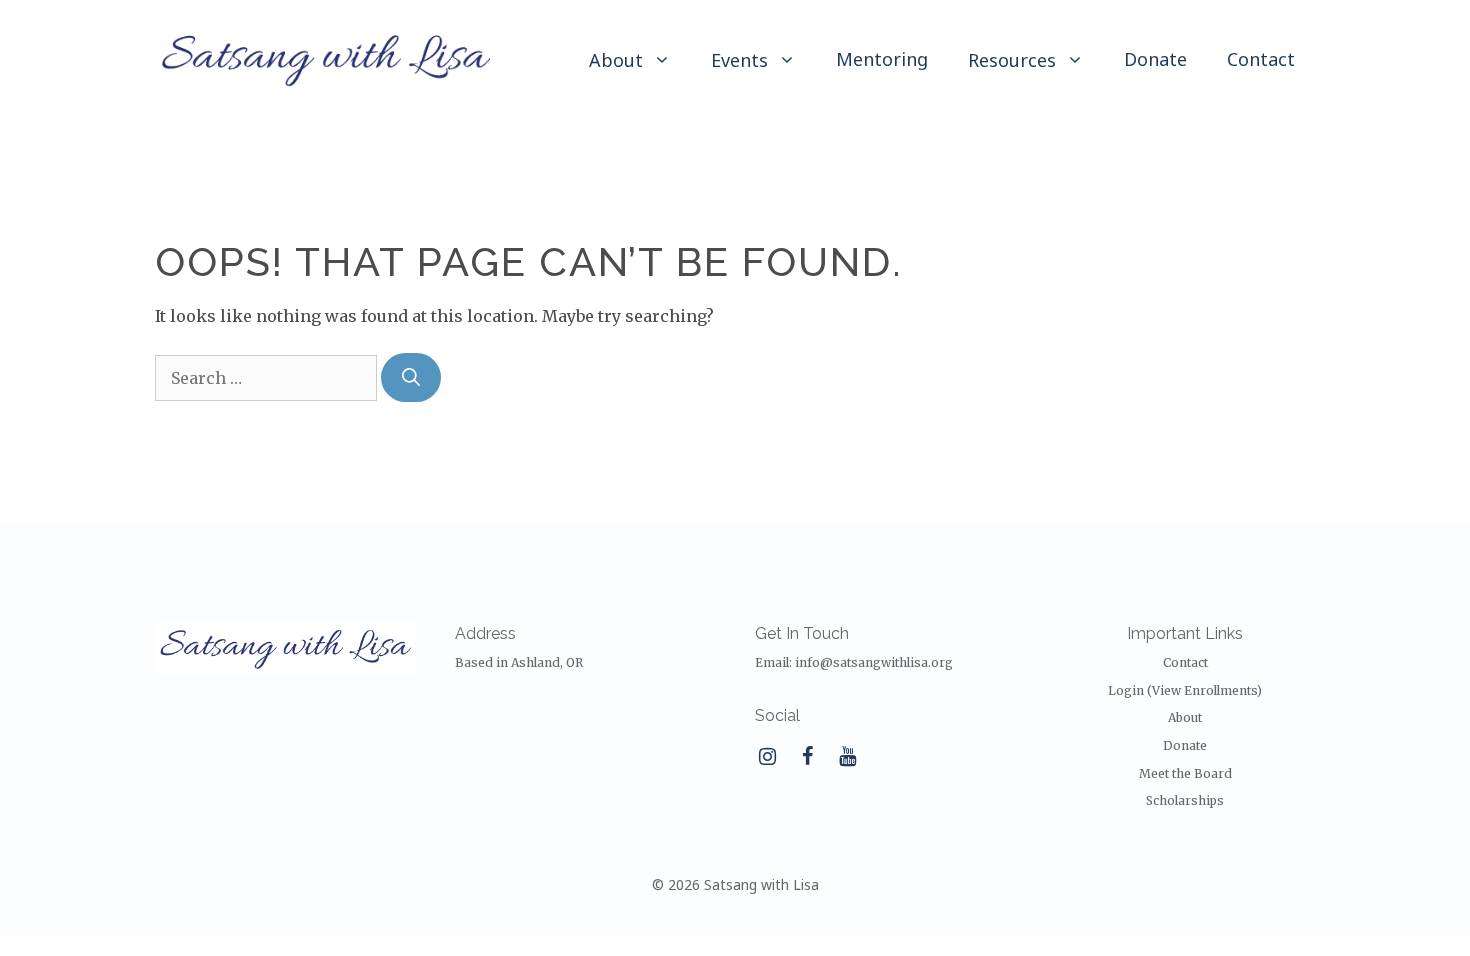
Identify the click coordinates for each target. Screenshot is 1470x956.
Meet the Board (1185, 773)
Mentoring (882, 59)
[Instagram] (767, 757)
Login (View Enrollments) (1185, 690)
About (1185, 717)
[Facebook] (807, 757)
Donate (1155, 59)
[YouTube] (847, 757)
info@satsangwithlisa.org (874, 662)
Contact (1261, 59)
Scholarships (1185, 800)
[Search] (411, 377)
